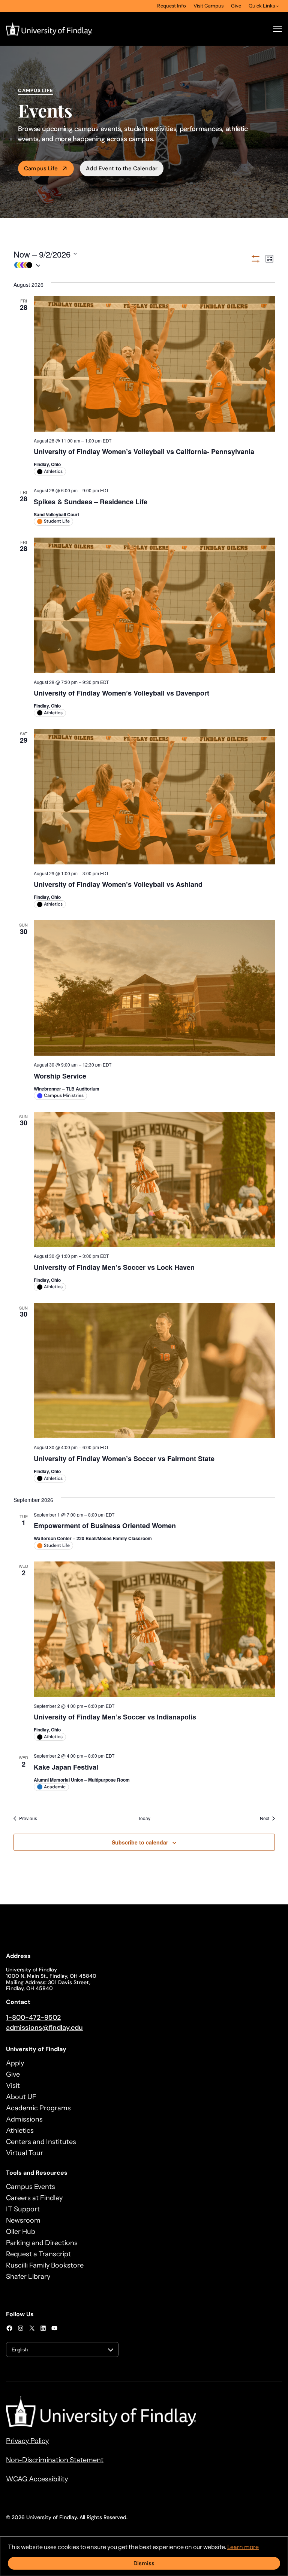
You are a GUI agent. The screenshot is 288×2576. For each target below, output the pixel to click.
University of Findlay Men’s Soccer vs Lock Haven (114, 1267)
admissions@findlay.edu (44, 2028)
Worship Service (60, 1076)
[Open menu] (277, 29)
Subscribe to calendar (140, 1842)
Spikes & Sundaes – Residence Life (91, 502)
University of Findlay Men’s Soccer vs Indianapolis (115, 1717)
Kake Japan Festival (66, 1767)
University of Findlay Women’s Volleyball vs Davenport (121, 693)
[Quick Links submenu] (277, 6)
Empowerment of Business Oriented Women (105, 1526)
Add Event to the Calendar (122, 168)
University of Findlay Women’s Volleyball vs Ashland (118, 884)
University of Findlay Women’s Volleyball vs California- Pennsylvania (144, 451)
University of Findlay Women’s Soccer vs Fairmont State (124, 1459)
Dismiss (144, 2563)
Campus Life (41, 168)
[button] (132, 265)
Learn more (243, 2547)
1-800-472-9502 (33, 2017)
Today (144, 1818)
